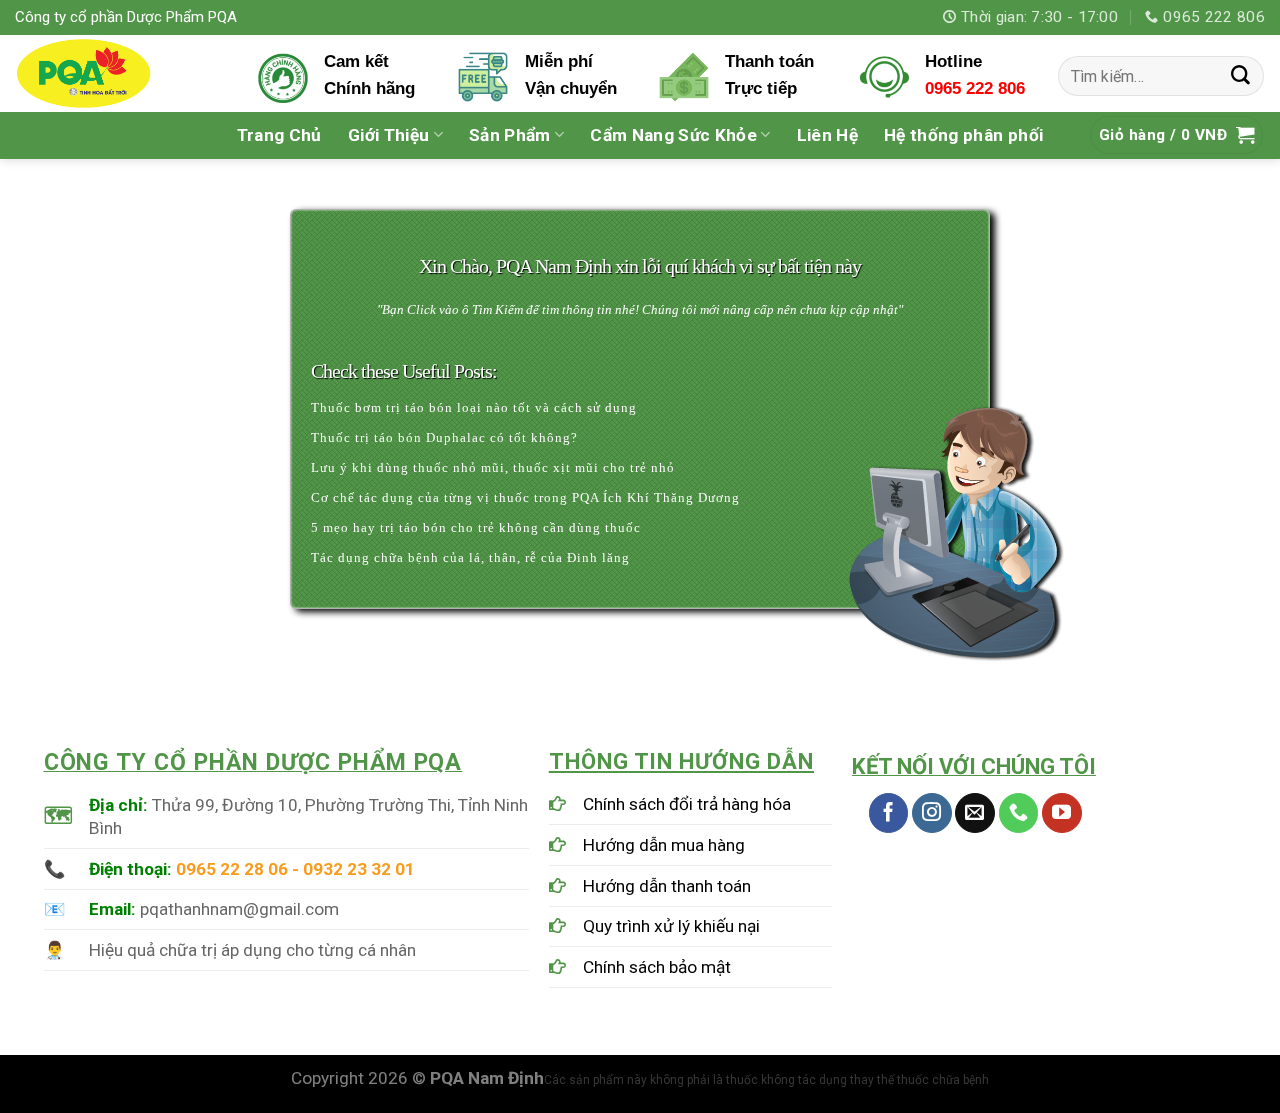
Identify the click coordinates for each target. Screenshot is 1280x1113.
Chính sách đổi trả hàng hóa (687, 804)
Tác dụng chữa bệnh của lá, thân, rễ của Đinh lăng (470, 557)
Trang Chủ (279, 135)
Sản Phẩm (510, 135)
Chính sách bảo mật (657, 967)
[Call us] (1019, 813)
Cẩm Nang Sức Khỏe (673, 135)
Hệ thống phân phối (963, 135)
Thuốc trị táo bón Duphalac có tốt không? (444, 437)
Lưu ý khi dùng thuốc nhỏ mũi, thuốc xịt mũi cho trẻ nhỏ (493, 467)
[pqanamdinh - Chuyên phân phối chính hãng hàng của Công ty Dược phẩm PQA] (121, 73)
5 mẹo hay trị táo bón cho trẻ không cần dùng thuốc (476, 527)
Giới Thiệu (388, 135)
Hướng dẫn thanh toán (667, 886)
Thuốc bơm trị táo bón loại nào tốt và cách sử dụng (474, 407)
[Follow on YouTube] (1062, 813)
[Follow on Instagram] (932, 813)
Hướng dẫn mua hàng (664, 845)
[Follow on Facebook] (889, 813)
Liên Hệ (827, 135)
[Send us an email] (975, 813)
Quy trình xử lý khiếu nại (671, 926)
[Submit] (1241, 76)
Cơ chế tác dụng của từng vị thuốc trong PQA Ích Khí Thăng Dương (525, 497)
